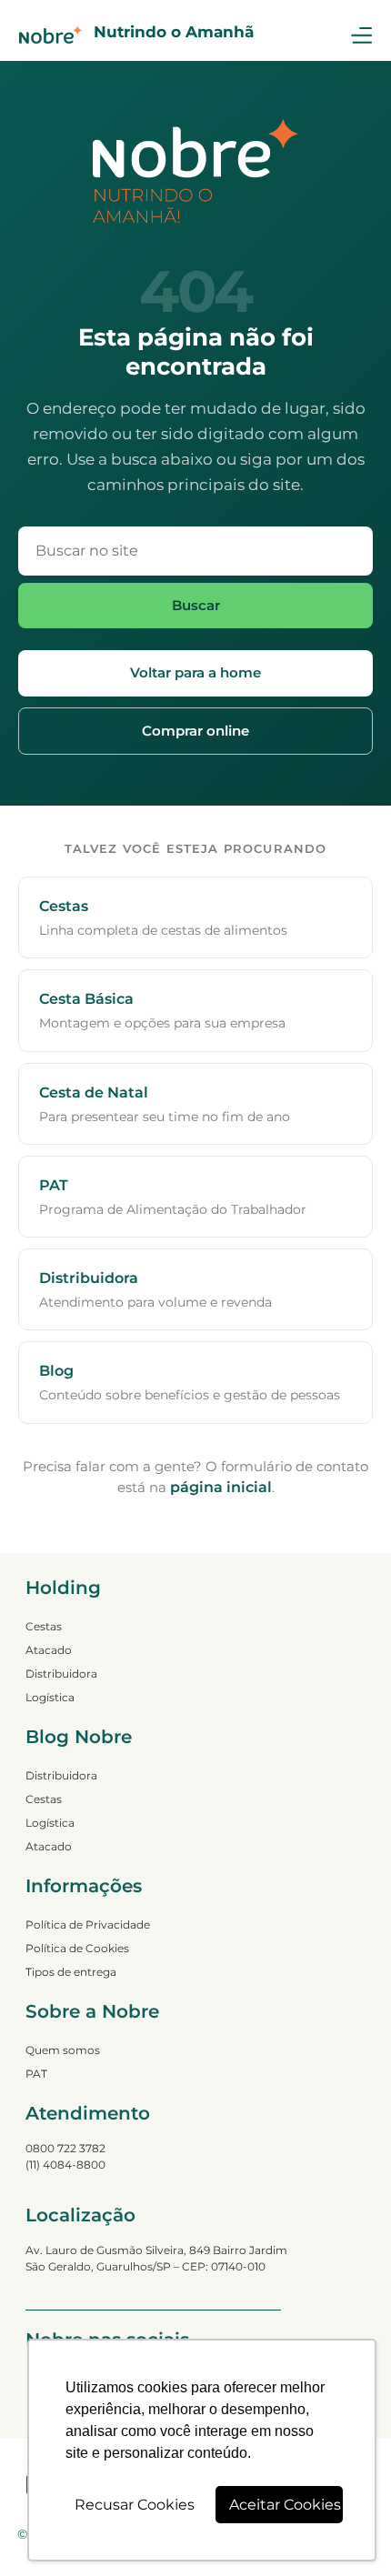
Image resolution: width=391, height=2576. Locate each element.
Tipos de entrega (71, 1972)
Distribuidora (61, 1674)
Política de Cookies (77, 1948)
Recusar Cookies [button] (135, 2505)
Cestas (44, 1626)
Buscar (196, 605)
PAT (36, 2074)
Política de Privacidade (88, 1924)
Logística (50, 1697)
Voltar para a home (195, 672)
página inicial (221, 1487)
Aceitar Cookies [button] (285, 2505)
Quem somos (63, 2050)
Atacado (49, 1650)
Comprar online (195, 731)
